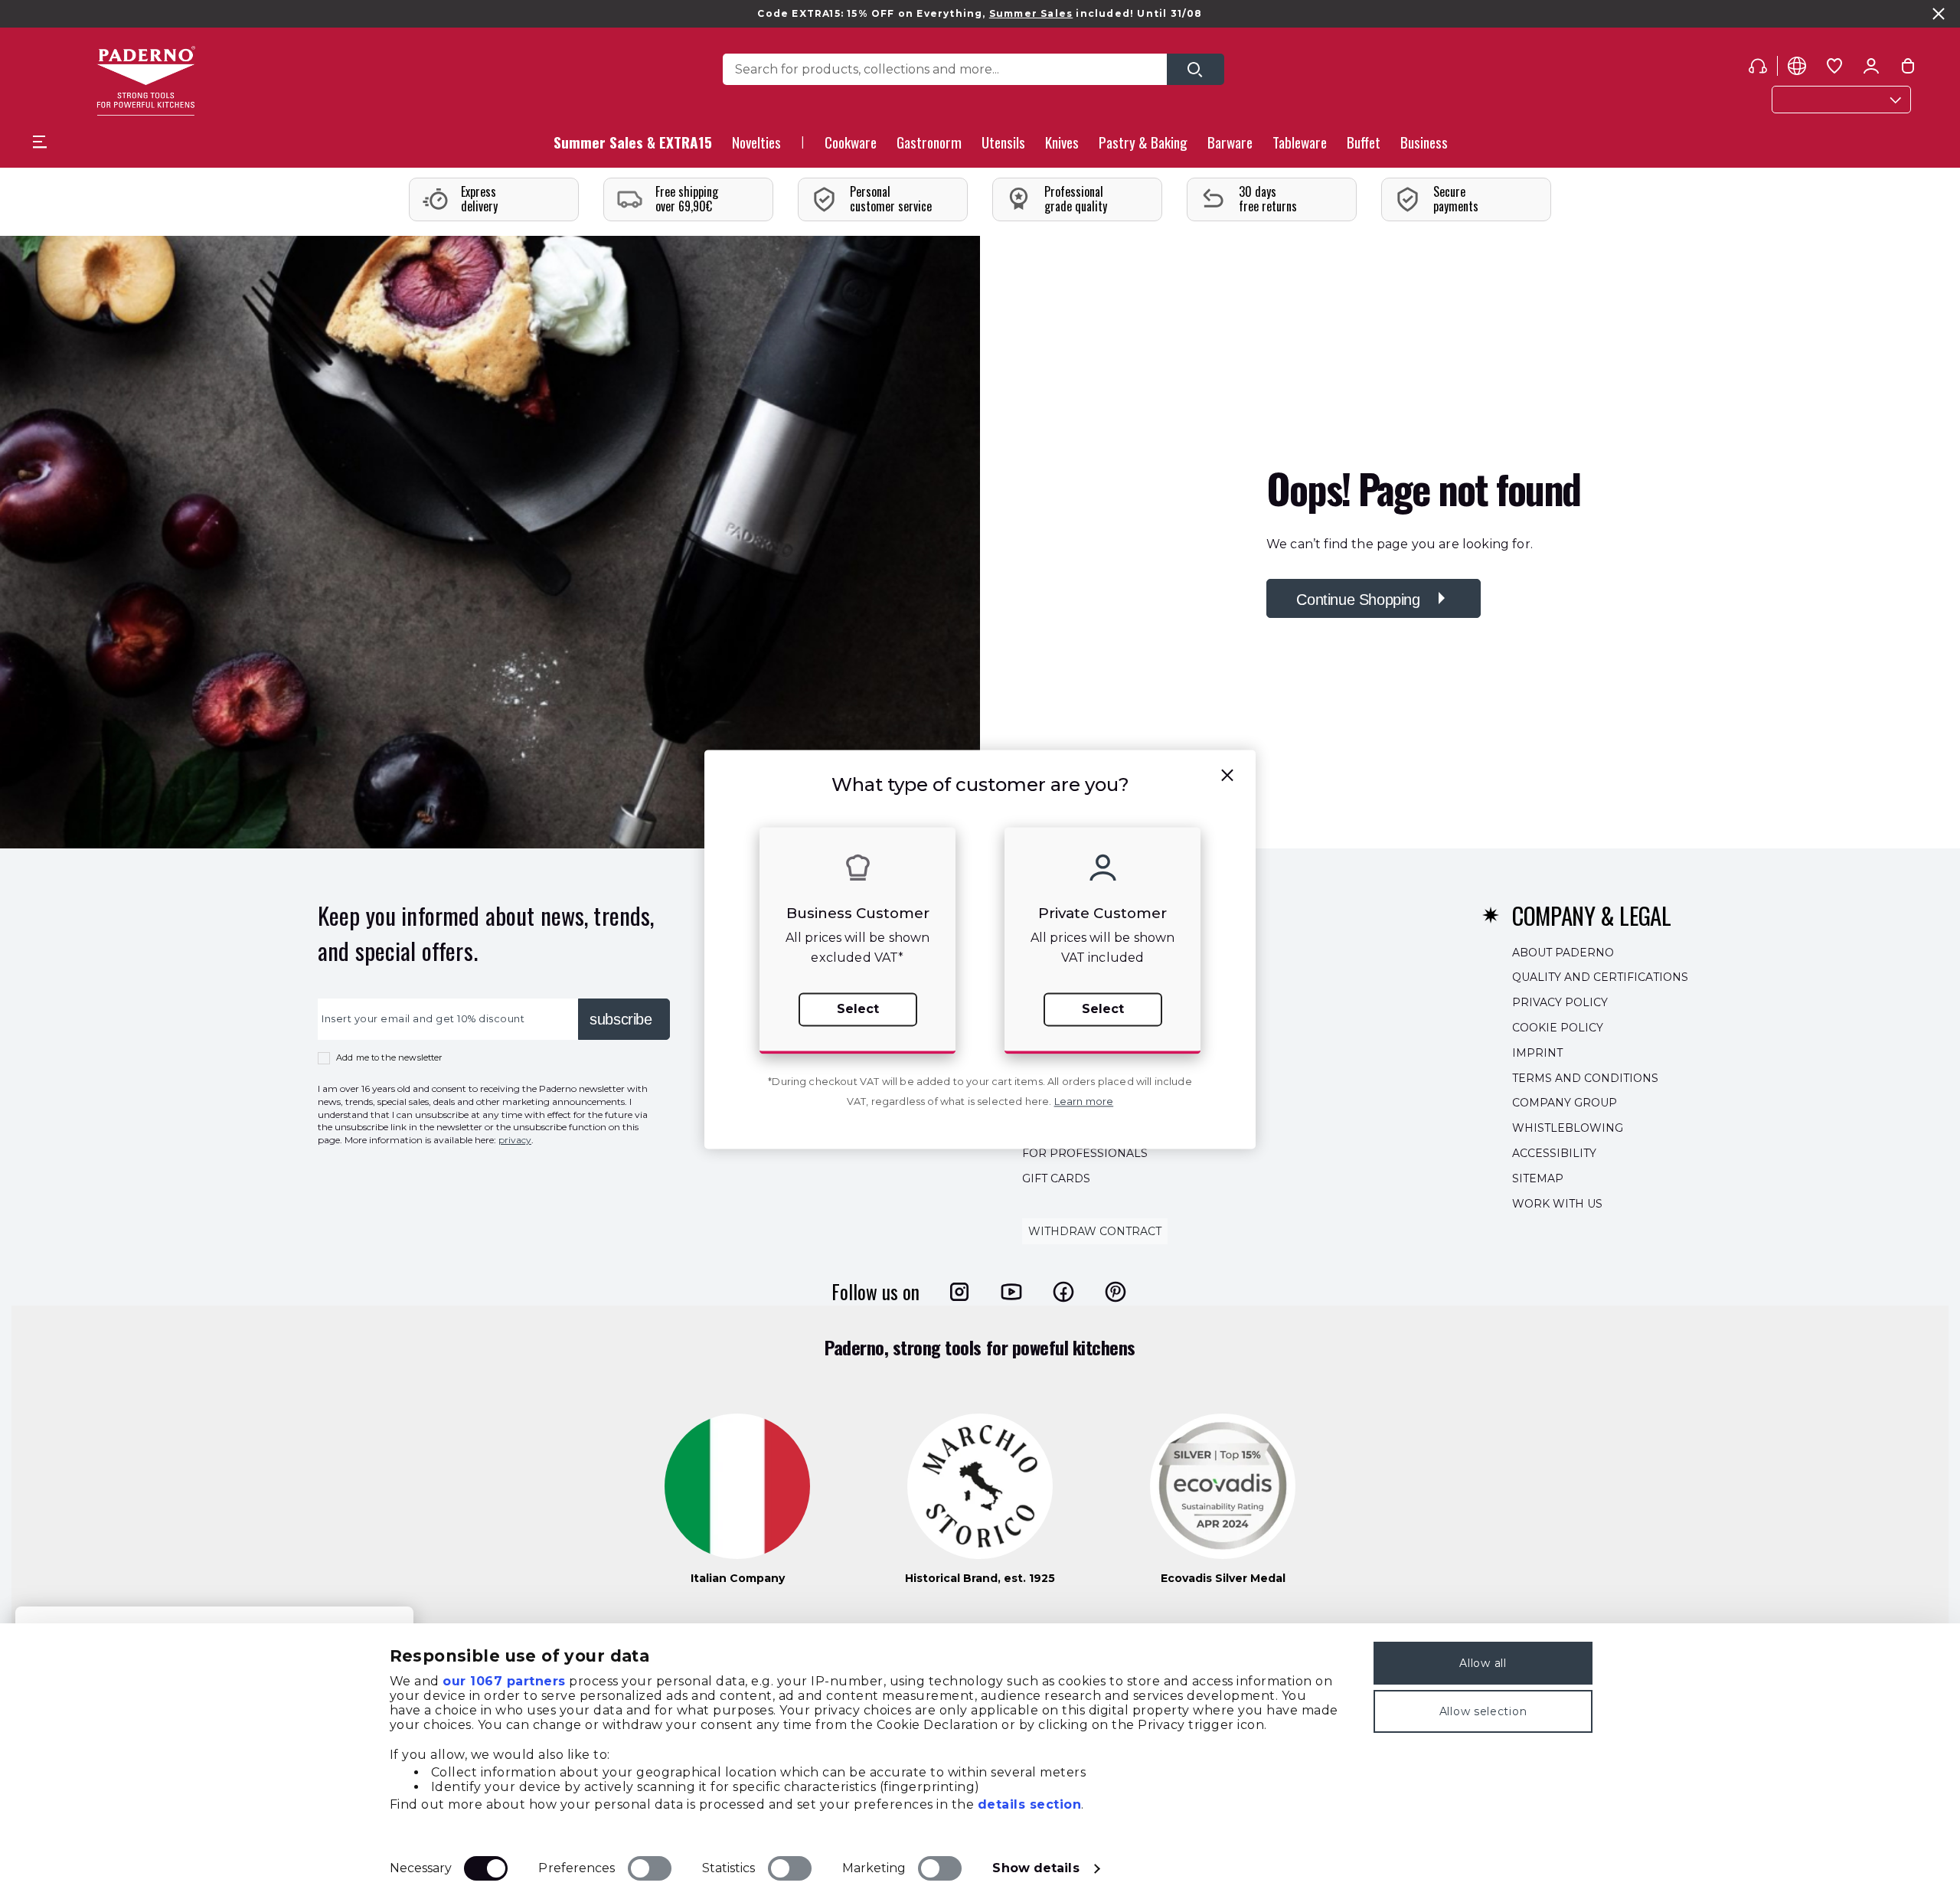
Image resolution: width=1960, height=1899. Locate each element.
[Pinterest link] (1116, 1291)
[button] (756, 147)
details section (1030, 1804)
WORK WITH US (1557, 1203)
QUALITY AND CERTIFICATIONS (1600, 977)
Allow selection (1483, 1711)
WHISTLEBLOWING (1568, 1128)
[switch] (650, 1868)
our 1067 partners (504, 1681)
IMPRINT (1537, 1052)
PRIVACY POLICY (1560, 1002)
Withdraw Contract (1095, 1231)
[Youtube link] (1011, 1291)
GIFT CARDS (1056, 1178)
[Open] (1196, 69)
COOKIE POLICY (1558, 1028)
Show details (1036, 1868)
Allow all (1483, 1663)
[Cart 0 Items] (1908, 69)
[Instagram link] (959, 1291)
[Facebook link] (1063, 1291)
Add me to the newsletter (389, 1057)
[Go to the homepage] (146, 81)
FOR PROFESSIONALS (1085, 1153)
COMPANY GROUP (1565, 1103)
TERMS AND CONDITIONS (1585, 1077)
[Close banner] (1939, 14)
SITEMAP (1538, 1178)
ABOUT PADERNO (1563, 952)
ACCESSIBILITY (1554, 1153)
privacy (515, 1140)
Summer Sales (1031, 13)
